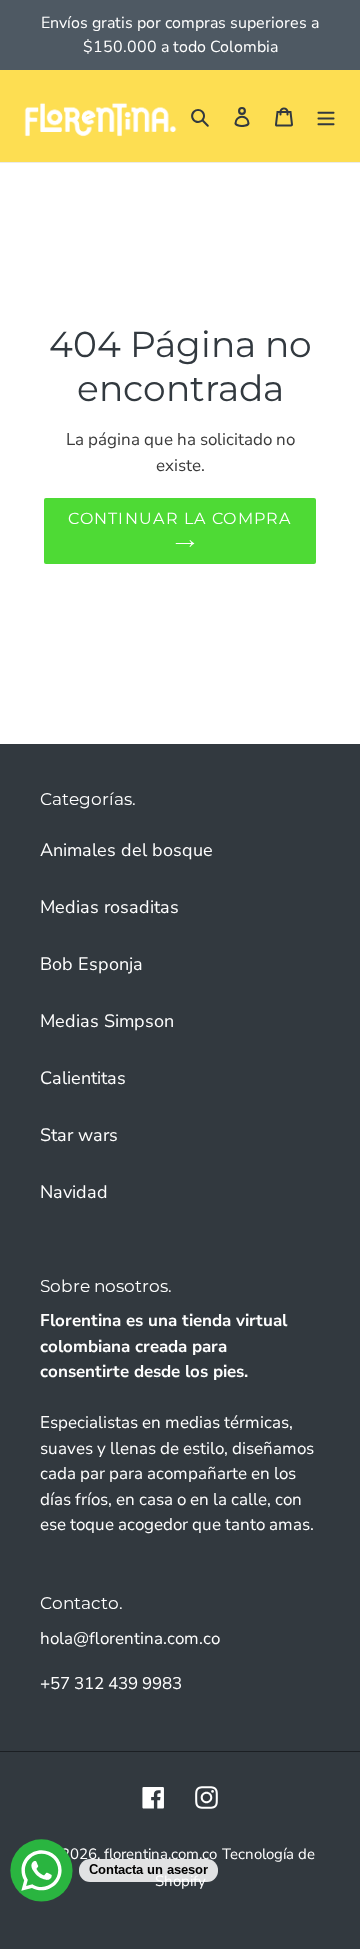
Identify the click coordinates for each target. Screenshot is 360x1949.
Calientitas (83, 1078)
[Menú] (326, 116)
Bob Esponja (91, 964)
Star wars (79, 1135)
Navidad (74, 1192)
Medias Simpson (107, 1021)
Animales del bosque (126, 850)
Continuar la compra (179, 518)
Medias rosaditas (109, 907)
